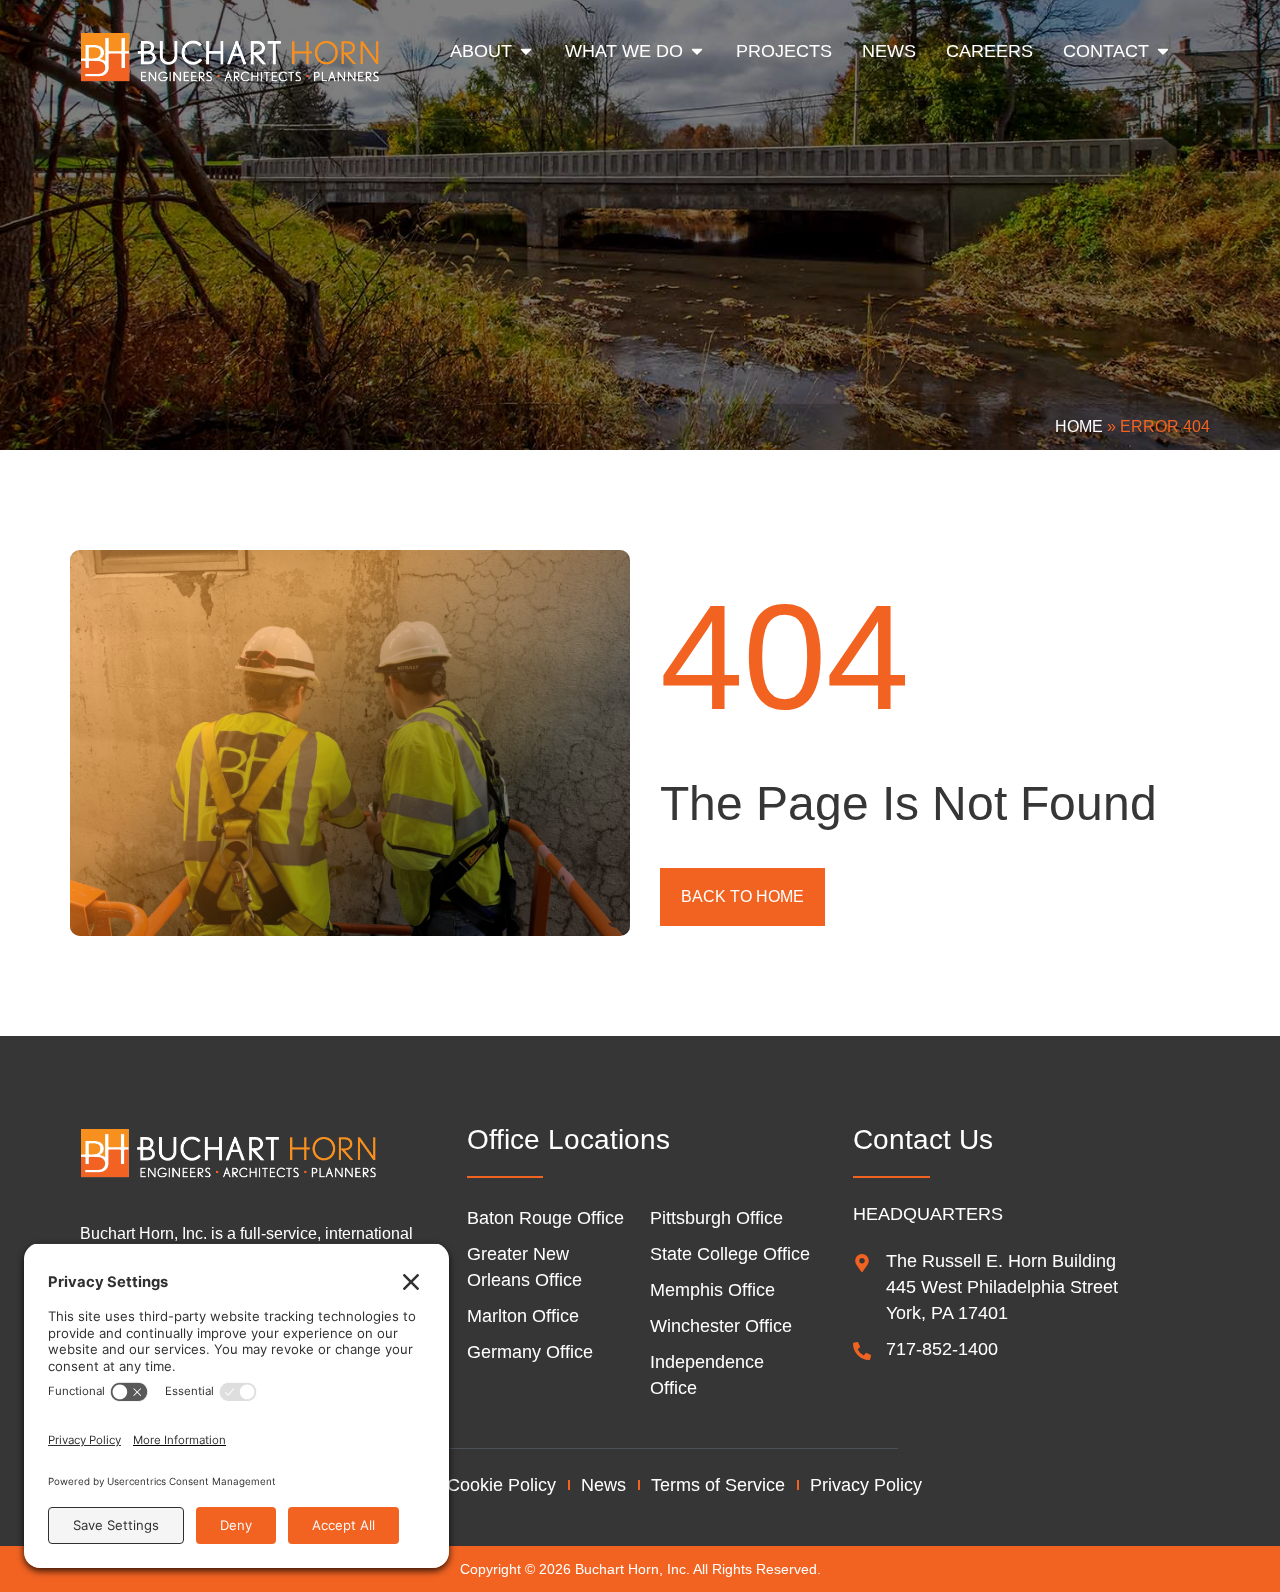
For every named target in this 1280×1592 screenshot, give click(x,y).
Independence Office (707, 1375)
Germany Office (530, 1352)
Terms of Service (718, 1485)
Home (1079, 426)
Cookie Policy (501, 1485)
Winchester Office (721, 1326)
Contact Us (923, 1139)
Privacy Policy (866, 1485)
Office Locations (568, 1139)
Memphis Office (712, 1290)
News (603, 1485)
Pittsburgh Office (716, 1218)
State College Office (730, 1254)
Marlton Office (523, 1316)
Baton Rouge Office (545, 1218)
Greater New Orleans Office (524, 1267)
